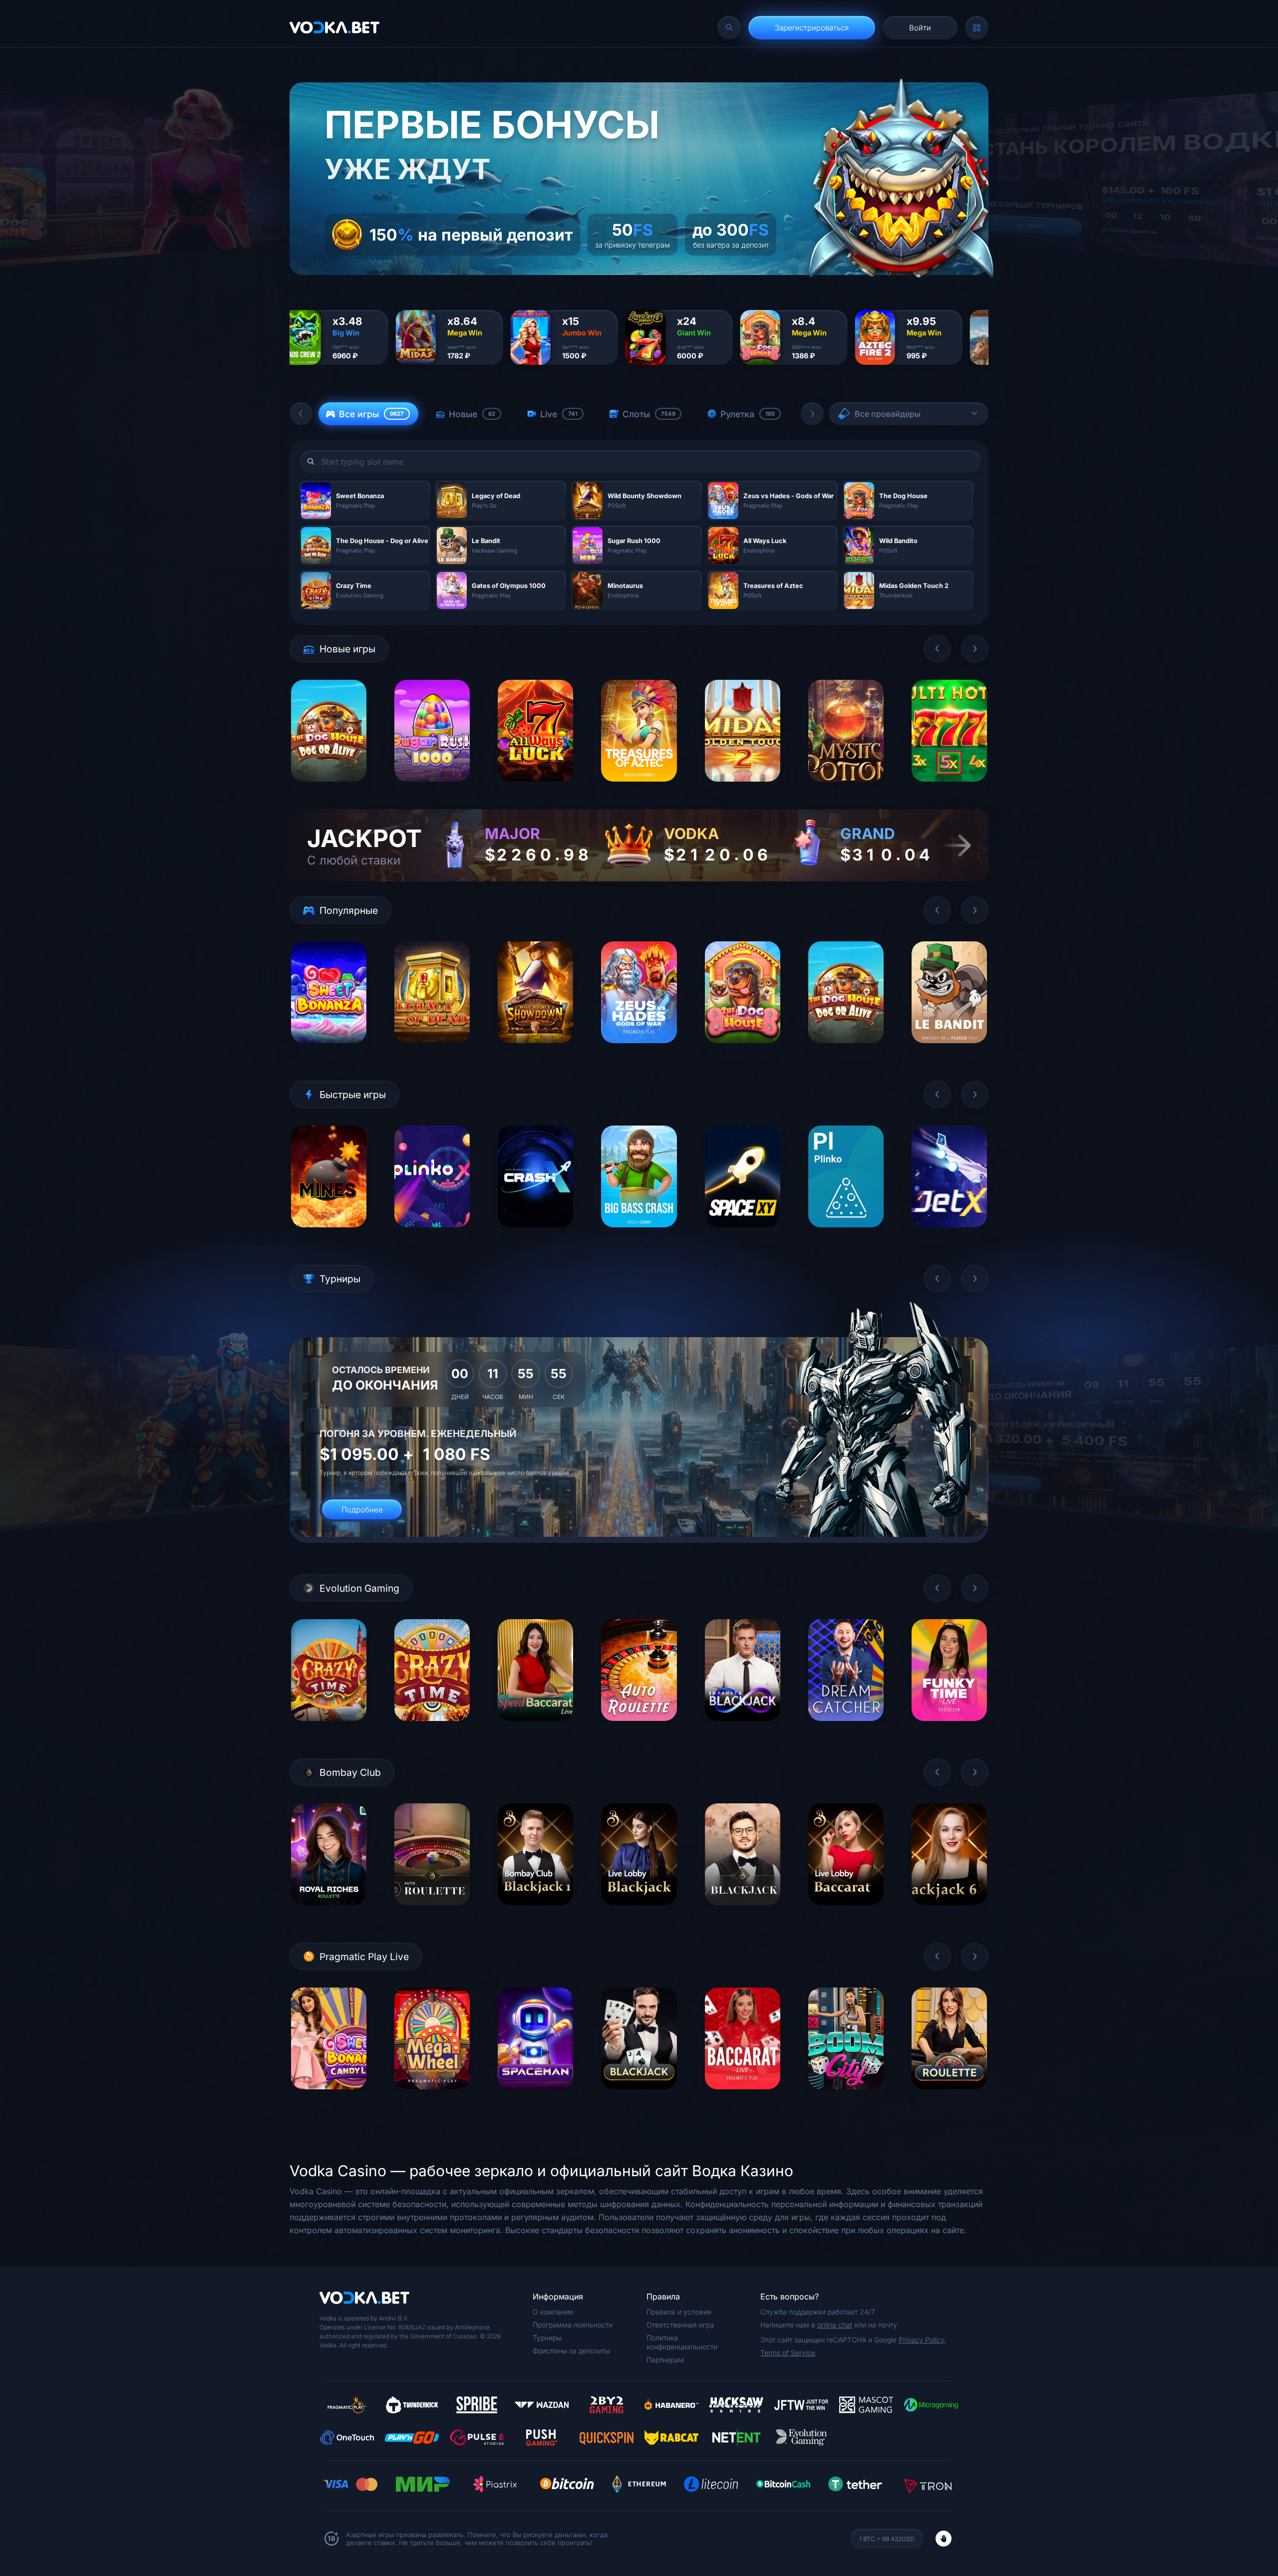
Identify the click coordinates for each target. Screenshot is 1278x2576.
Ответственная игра (680, 2325)
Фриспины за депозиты (571, 2351)
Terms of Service (788, 2353)
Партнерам (665, 2360)
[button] (301, 414)
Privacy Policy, (922, 2340)
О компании (553, 2312)
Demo (329, 789)
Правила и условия (679, 2312)
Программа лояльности (573, 2325)
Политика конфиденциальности (682, 2342)
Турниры (547, 2338)
